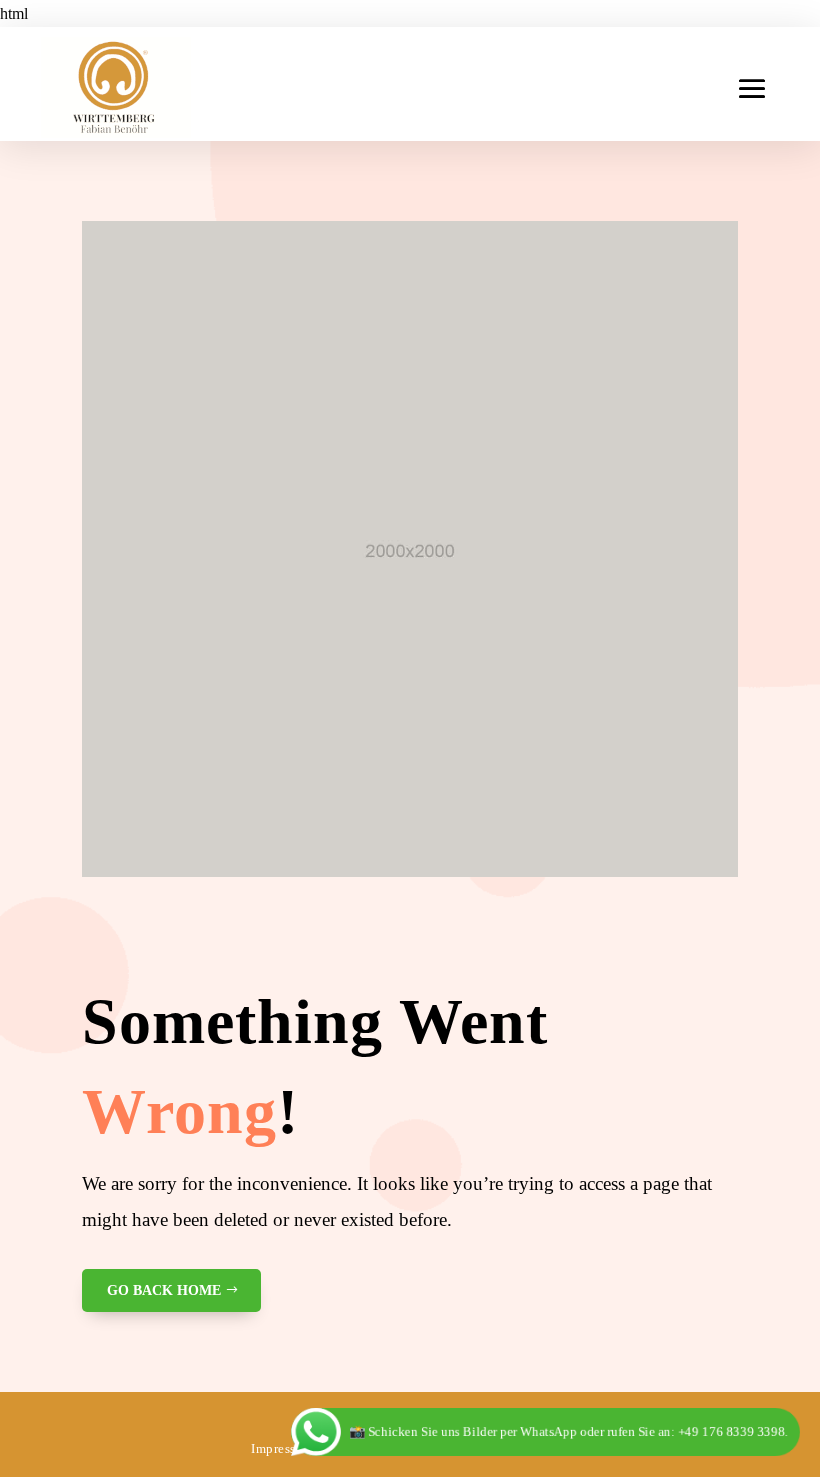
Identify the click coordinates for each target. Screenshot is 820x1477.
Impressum (282, 1448)
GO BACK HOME (164, 1290)
